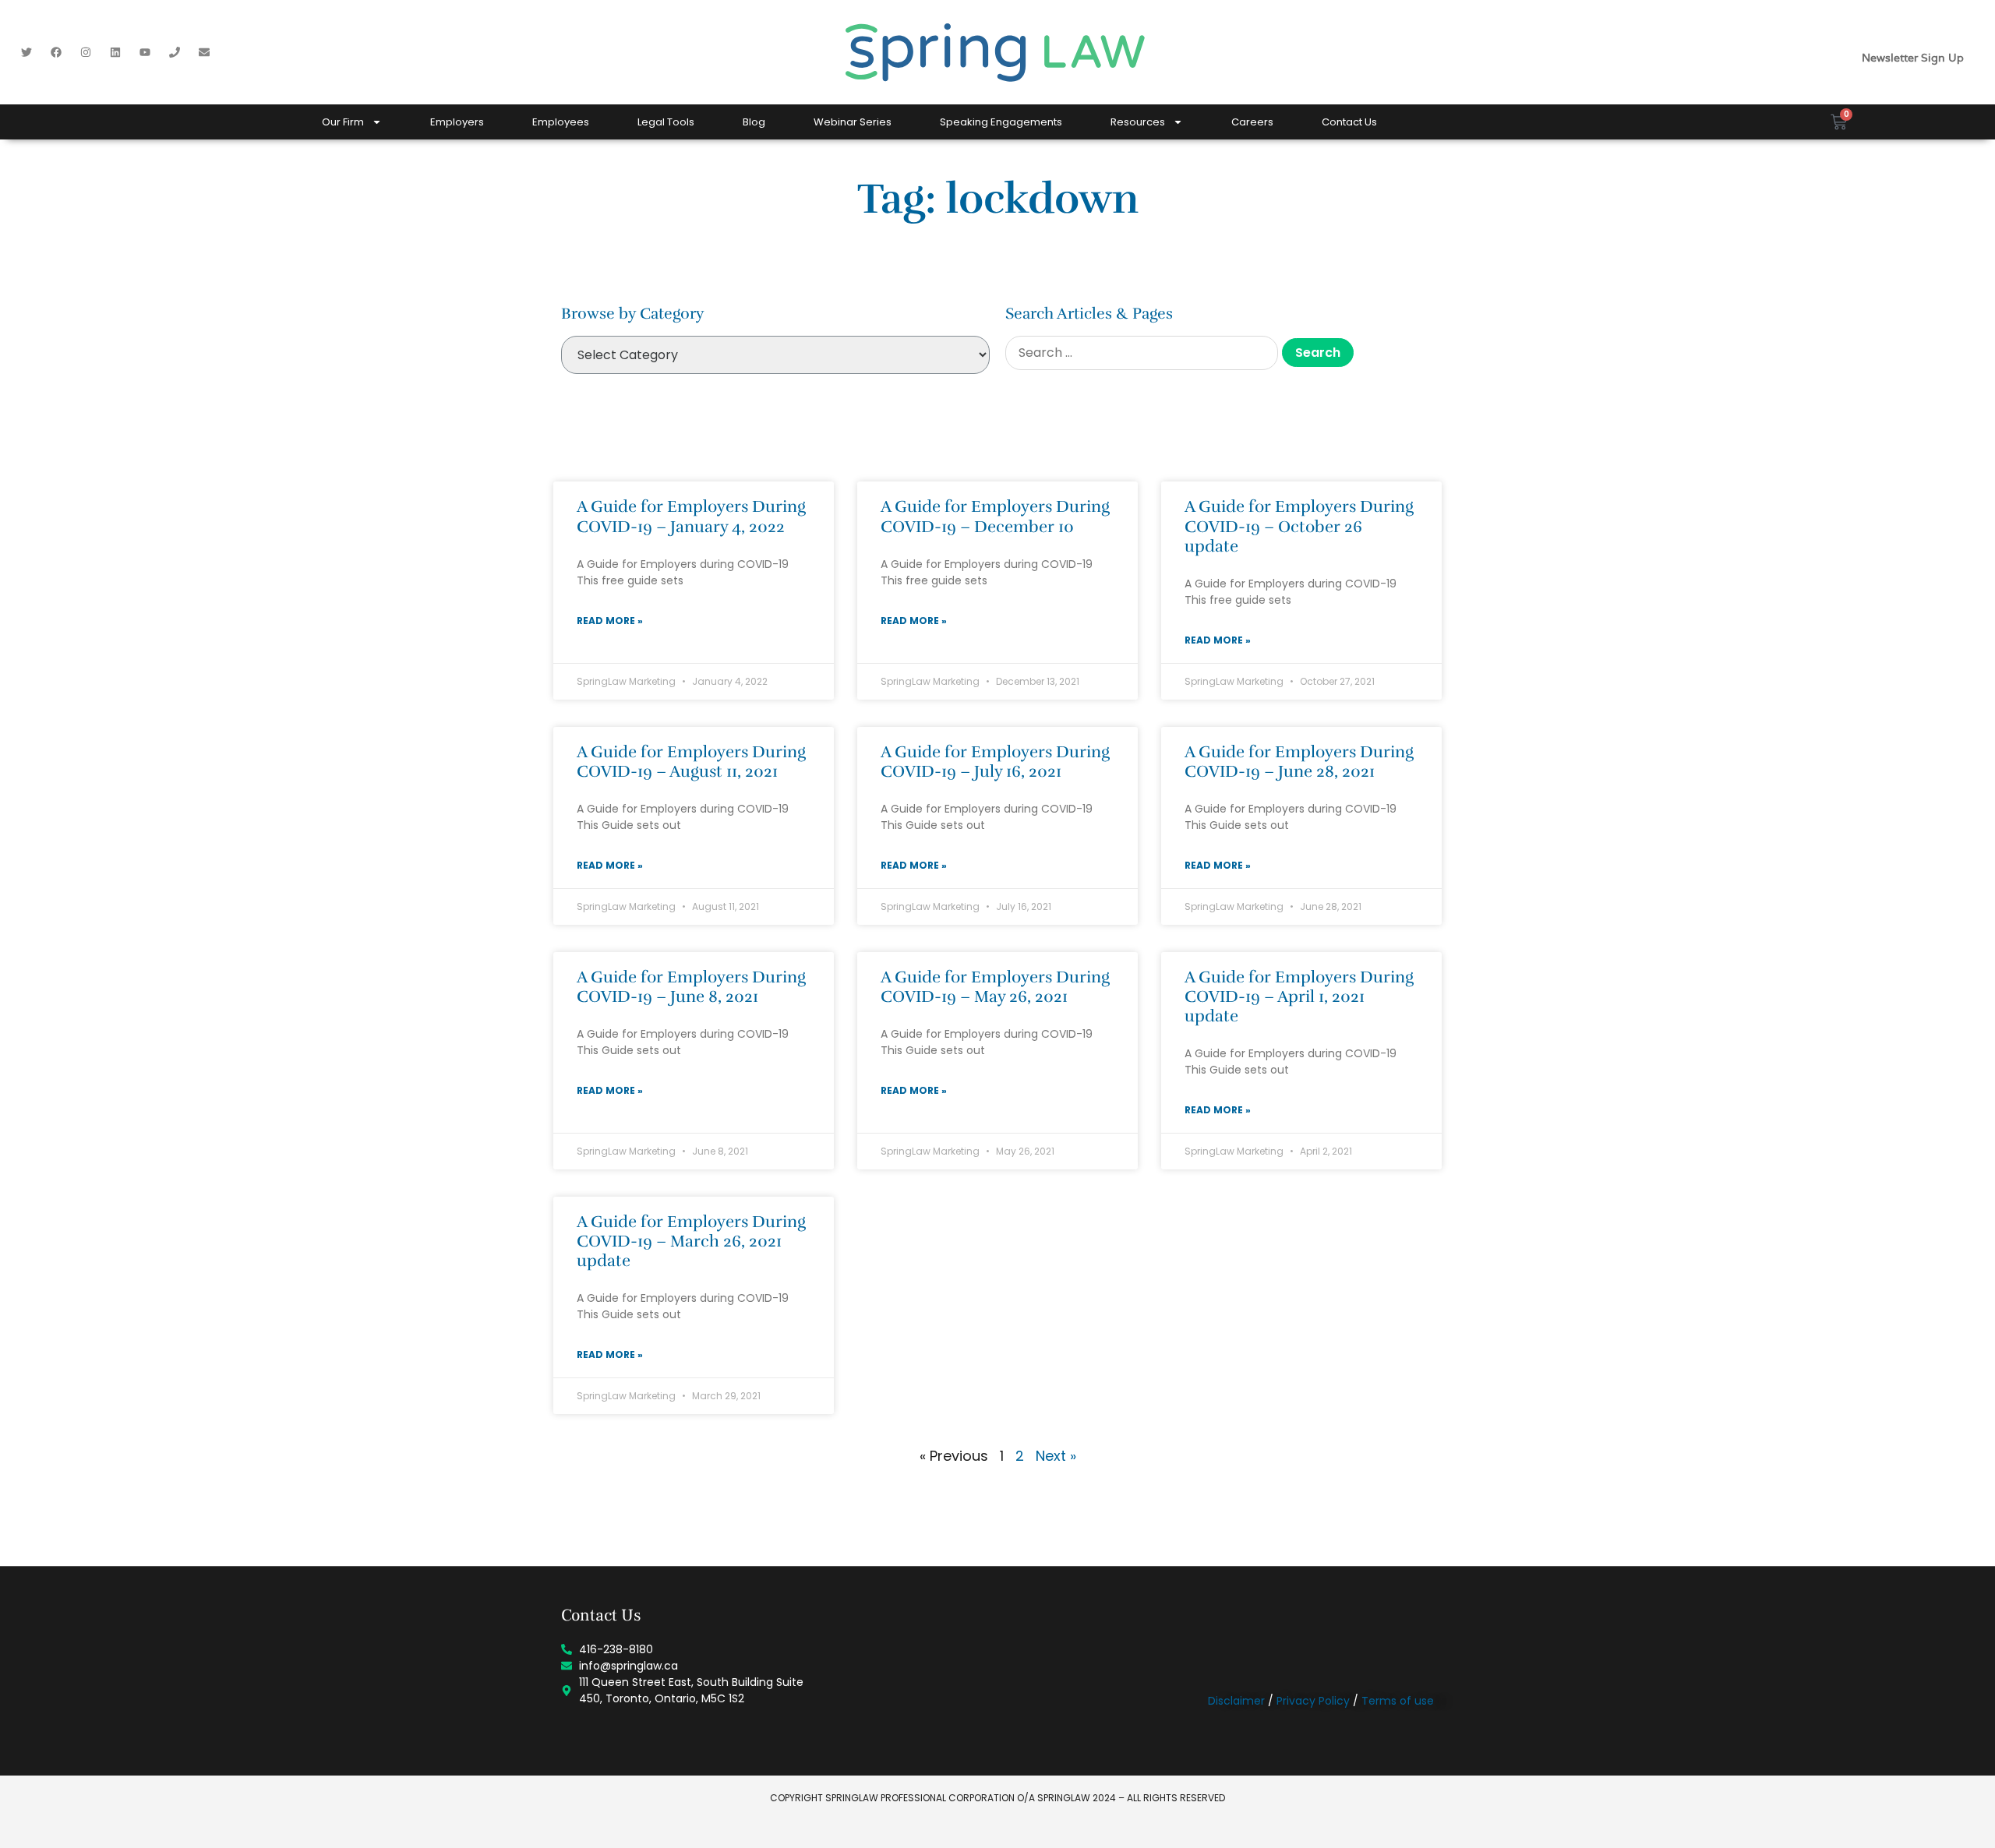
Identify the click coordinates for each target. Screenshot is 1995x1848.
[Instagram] (86, 52)
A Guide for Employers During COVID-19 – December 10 (995, 516)
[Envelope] (204, 52)
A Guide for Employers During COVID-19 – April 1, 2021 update (1299, 996)
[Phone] (175, 52)
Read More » (610, 621)
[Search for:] (1142, 353)
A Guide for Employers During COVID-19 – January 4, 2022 (691, 516)
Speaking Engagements (1001, 122)
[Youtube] (145, 52)
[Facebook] (56, 52)
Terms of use (1398, 1701)
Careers (1252, 122)
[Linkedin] (115, 52)
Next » (1056, 1456)
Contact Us (1349, 122)
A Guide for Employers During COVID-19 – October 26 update (1299, 526)
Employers (457, 122)
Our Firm (343, 122)
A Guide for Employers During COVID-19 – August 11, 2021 (691, 762)
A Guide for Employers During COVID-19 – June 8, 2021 (691, 987)
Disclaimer (1236, 1701)
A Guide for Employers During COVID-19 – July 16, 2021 (995, 762)
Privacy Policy (1313, 1701)
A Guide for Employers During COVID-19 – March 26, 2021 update (691, 1241)
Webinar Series (853, 122)
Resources (1138, 122)
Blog (754, 122)
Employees (561, 122)
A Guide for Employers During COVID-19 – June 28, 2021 (1299, 762)
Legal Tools (666, 122)
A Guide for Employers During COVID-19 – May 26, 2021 (995, 987)
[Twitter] (26, 52)
